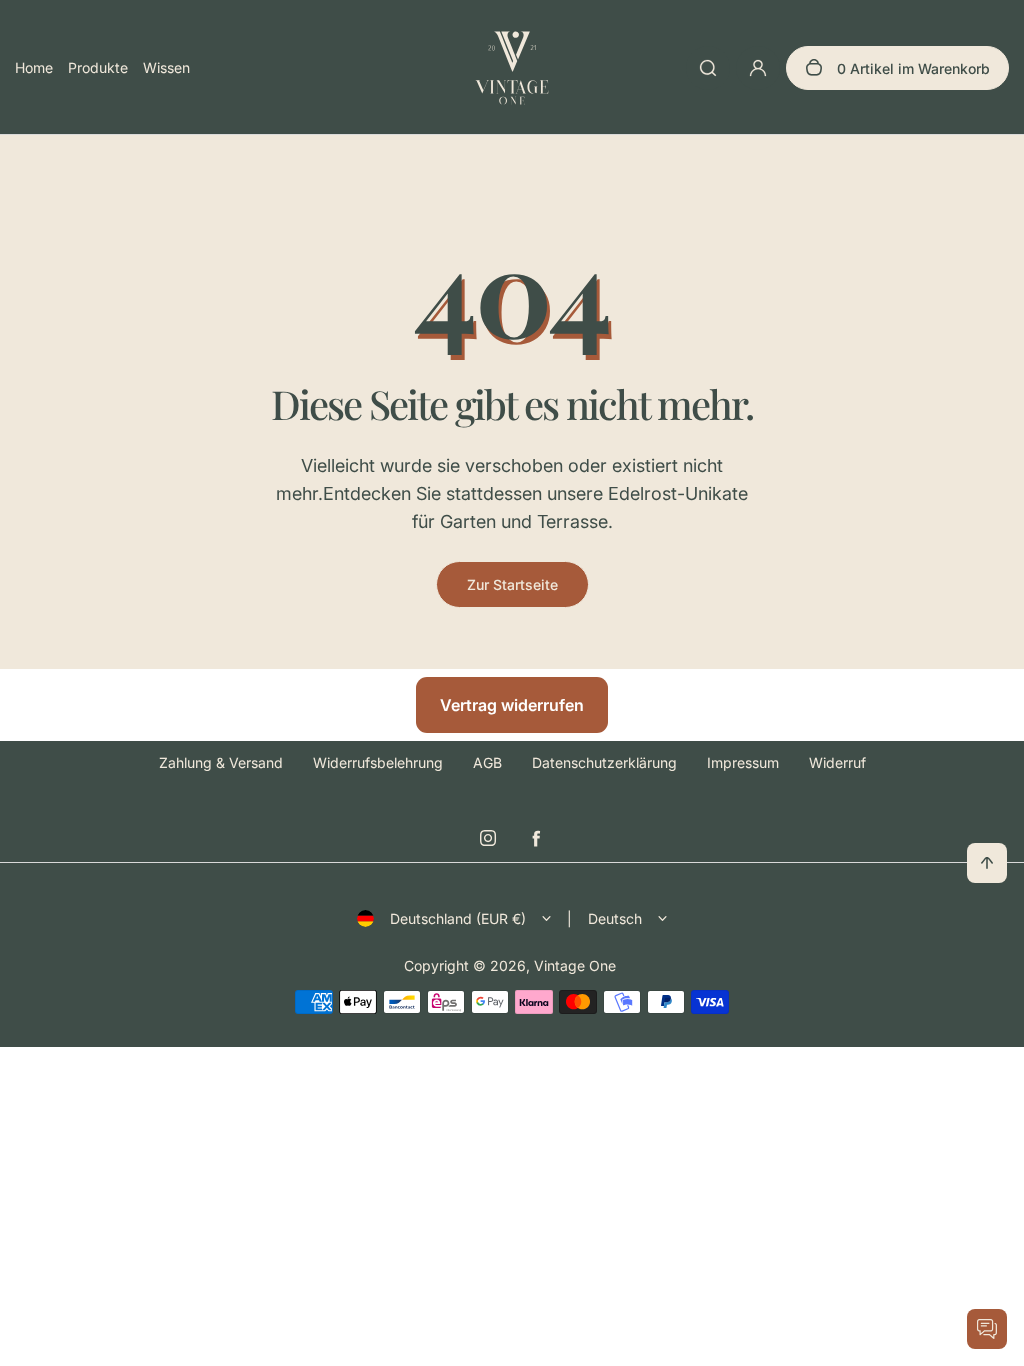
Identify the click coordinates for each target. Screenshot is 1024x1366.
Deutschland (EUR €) (458, 918)
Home (34, 67)
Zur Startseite (512, 584)
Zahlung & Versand (221, 762)
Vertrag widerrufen (512, 705)
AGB (487, 762)
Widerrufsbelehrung (378, 762)
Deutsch (615, 918)
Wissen (166, 67)
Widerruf (837, 762)
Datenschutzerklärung (604, 762)
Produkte (98, 67)
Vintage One (575, 965)
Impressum (743, 762)
